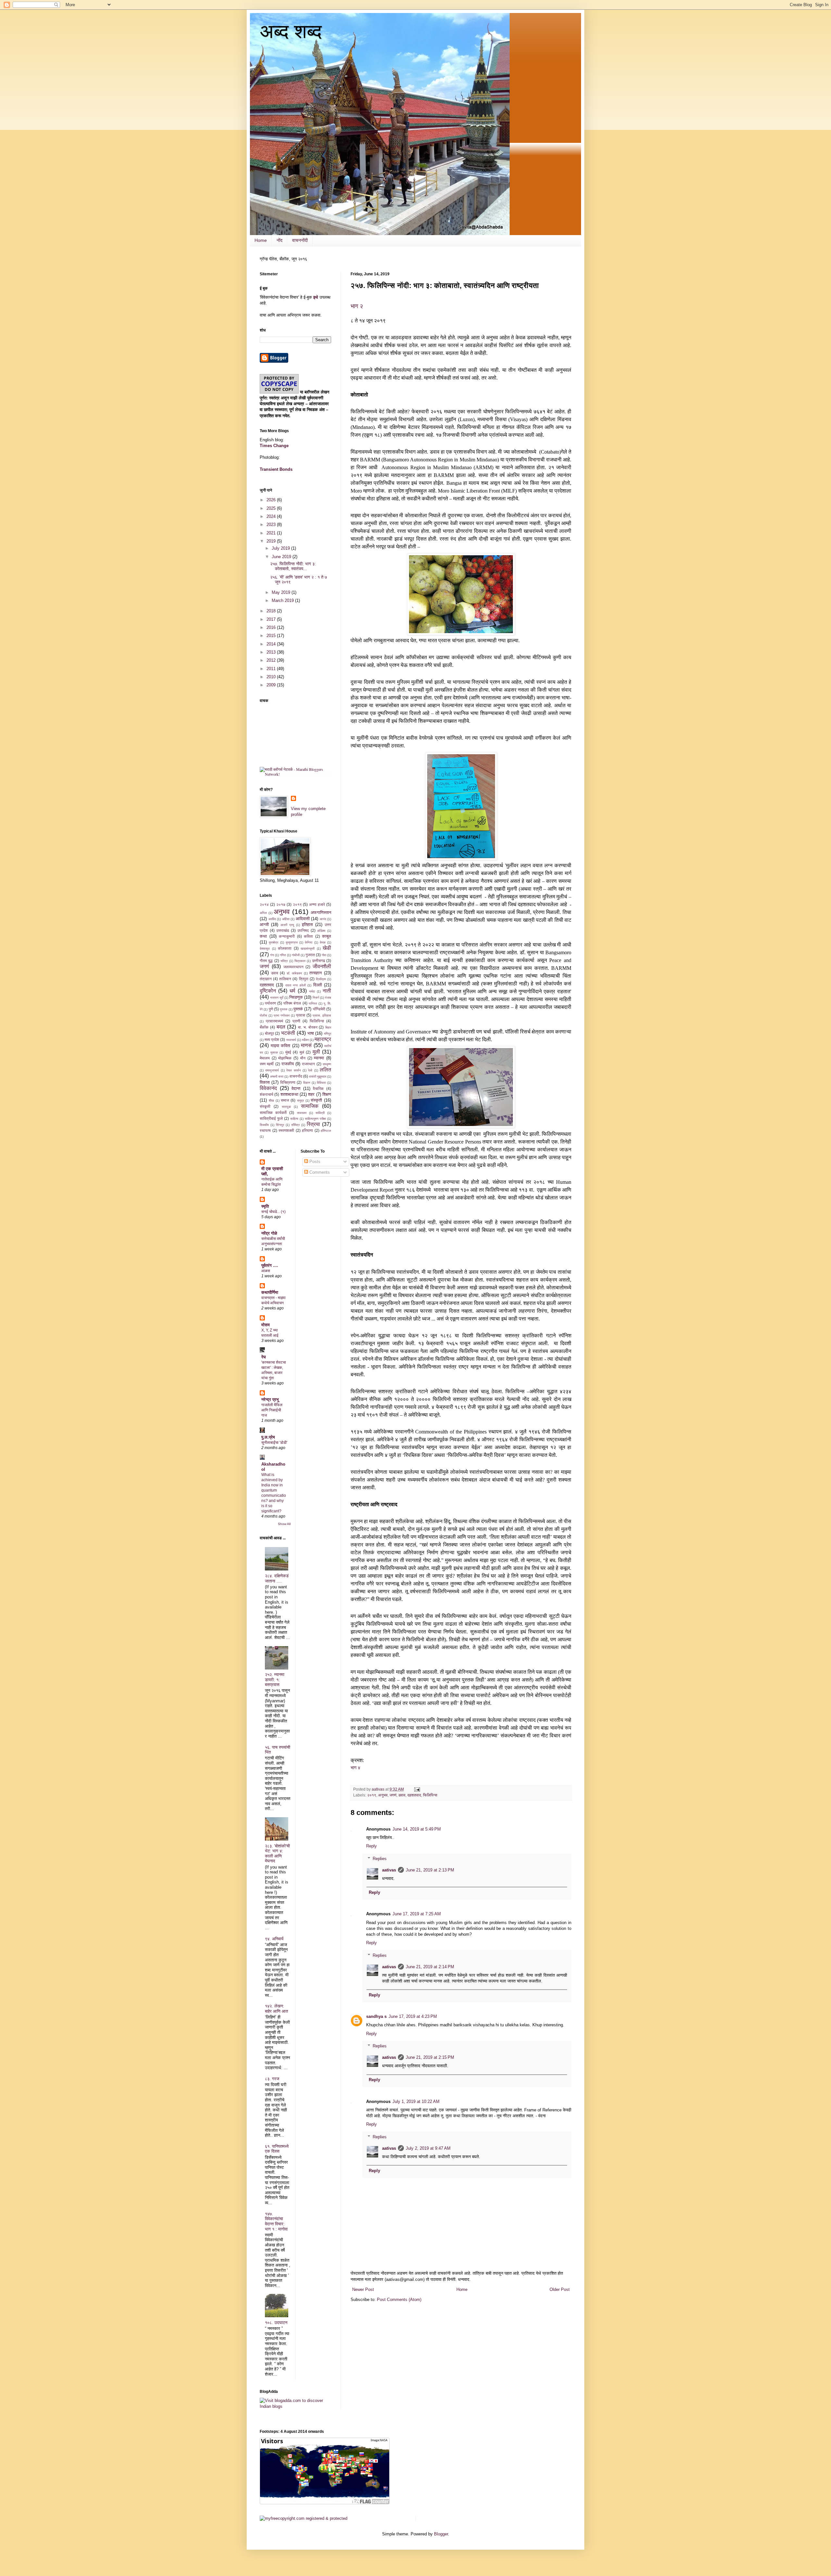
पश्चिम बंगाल (292, 1003)
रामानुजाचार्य (272, 1070)
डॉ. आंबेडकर (294, 973)
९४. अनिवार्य (274, 1939)
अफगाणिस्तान (321, 913)
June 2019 (282, 557)
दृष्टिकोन (268, 991)
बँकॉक (264, 1027)
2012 (272, 660)
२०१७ (281, 904)
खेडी (327, 948)
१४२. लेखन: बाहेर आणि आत (276, 2009)
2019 (272, 541)
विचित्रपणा (288, 1082)
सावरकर (302, 1113)
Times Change (274, 446)
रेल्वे (310, 1070)
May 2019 (282, 592)
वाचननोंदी (300, 240)
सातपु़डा (286, 1107)
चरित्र (284, 961)
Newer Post (363, 2289)
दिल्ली (318, 985)
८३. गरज (272, 2079)
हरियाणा (307, 1130)
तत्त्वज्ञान (316, 973)
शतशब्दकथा (289, 1094)
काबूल (327, 936)
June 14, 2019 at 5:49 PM (417, 1829)
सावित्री (320, 1113)
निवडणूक (296, 997)
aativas (389, 1870)
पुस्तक (284, 1009)
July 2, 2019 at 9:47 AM (428, 2148)
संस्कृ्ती (265, 1106)
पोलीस (263, 1015)
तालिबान (285, 979)
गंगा (272, 955)
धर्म (292, 991)
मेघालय (265, 1058)
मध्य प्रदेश (272, 1039)
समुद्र (300, 1100)
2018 (272, 611)
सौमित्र (295, 1125)
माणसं (306, 1045)
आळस (266, 1271)
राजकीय (288, 1064)
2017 (272, 619)
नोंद (279, 240)
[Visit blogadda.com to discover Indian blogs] (295, 2406)
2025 (272, 508)
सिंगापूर (280, 1125)
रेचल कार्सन (293, 1070)
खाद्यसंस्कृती (308, 949)
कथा (263, 936)
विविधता (321, 1083)
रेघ (264, 1357)
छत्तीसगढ (319, 961)
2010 (272, 677)
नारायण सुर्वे (277, 998)
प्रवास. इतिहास (322, 1015)
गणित (283, 955)
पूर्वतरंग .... (270, 1265)
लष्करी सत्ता (277, 1076)
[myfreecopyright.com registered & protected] (304, 2518)
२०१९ (372, 1795)
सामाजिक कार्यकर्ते (273, 1113)
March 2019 (283, 600)
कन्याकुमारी (287, 936)
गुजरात (310, 955)
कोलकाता (285, 948)
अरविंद (272, 919)
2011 (272, 669)
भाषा (311, 1033)
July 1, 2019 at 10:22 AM (416, 2101)
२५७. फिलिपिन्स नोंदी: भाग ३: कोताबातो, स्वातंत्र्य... (293, 566)
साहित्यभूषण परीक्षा (315, 1119)
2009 (272, 685)
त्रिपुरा (304, 979)
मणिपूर (328, 1034)
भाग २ (357, 306)
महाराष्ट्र (323, 1039)
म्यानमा (319, 1058)
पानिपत (313, 1003)
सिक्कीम (264, 1125)
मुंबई (288, 1052)
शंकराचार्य (267, 1094)
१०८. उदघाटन (276, 2323)
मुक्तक (274, 1052)
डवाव (402, 1795)
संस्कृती (316, 1100)
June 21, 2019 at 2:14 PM (430, 1967)
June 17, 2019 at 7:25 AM (417, 1914)
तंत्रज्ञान (266, 979)
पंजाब (328, 998)
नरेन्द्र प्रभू (270, 1400)
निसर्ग (316, 998)
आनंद (323, 919)
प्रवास (301, 1015)
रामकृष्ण (327, 1064)
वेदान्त (296, 1088)
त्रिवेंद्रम (321, 979)
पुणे (271, 1009)
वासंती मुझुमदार (318, 1076)
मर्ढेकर (305, 1040)
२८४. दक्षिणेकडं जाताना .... (277, 1578)
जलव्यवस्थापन (293, 967)
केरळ (323, 942)
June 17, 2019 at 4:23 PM (413, 2016)
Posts (314, 1162)
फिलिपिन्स (430, 1795)
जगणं (393, 1795)
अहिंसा (286, 919)
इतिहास (307, 925)
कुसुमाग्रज (292, 942)
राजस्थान (308, 1064)
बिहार (328, 1027)
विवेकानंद (268, 1088)
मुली (316, 1052)
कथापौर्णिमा (270, 1292)
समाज (285, 1100)
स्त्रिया (313, 1124)
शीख (271, 1100)
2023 (272, 525)
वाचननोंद (296, 1076)
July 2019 (281, 548)
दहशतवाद (414, 1795)
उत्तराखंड (283, 930)
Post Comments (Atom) (399, 2300)
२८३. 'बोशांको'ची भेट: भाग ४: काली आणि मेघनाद (277, 1854)
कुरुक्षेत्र (273, 942)
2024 (272, 516)
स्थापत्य (265, 1130)
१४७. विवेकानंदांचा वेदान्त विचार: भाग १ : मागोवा (276, 2221)
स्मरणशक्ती (286, 1130)
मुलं (302, 1052)
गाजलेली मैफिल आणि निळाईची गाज (272, 1410)
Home (261, 240)
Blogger (441, 2534)
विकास (265, 1082)
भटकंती (288, 1033)
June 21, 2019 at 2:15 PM (430, 2057)
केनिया (309, 942)
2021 (272, 533)
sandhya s (376, 2016)
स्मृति (265, 1206)
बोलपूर (269, 1033)
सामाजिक (310, 1106)
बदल (281, 1027)
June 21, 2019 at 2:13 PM (430, 1870)
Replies (380, 1859)
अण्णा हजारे (317, 904)
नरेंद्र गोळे (269, 1233)
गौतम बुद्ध (266, 961)
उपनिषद (303, 930)
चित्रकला (300, 961)
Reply (372, 1846)
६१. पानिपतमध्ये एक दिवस (277, 2149)
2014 (272, 644)
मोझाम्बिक (285, 1058)
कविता (308, 936)
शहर (311, 1094)
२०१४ (264, 904)
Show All (284, 1524)
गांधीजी (296, 955)
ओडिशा (321, 931)
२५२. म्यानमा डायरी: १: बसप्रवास (275, 1680)
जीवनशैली (322, 966)
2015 (272, 636)
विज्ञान (307, 1083)
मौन (303, 1058)
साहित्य (294, 1119)
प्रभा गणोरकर (282, 1015)
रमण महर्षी (267, 1064)
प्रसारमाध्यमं (274, 1021)
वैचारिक (318, 1088)
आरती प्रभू (287, 925)
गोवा (324, 955)
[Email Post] (417, 1789)
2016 (272, 627)
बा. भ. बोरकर (308, 1027)
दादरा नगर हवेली (296, 985)
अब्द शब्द (291, 31)
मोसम (266, 1325)
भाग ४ (355, 1768)
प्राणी (296, 1021)
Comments (319, 1172)
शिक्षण (327, 1094)
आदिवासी (303, 919)
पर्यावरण (270, 1003)
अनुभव (383, 1795)
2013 (272, 652)
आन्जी (264, 925)
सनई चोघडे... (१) (273, 1212)
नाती (327, 991)
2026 (272, 500)
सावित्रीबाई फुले (271, 1118)
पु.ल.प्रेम (268, 1437)
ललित (325, 1070)
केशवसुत (265, 949)
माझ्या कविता (281, 1046)
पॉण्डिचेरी (319, 1009)
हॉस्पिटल (326, 1131)
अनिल (263, 913)
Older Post (560, 2289)
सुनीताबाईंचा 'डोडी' (274, 1443)
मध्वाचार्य (291, 1040)
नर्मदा (312, 991)
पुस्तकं (298, 1009)
